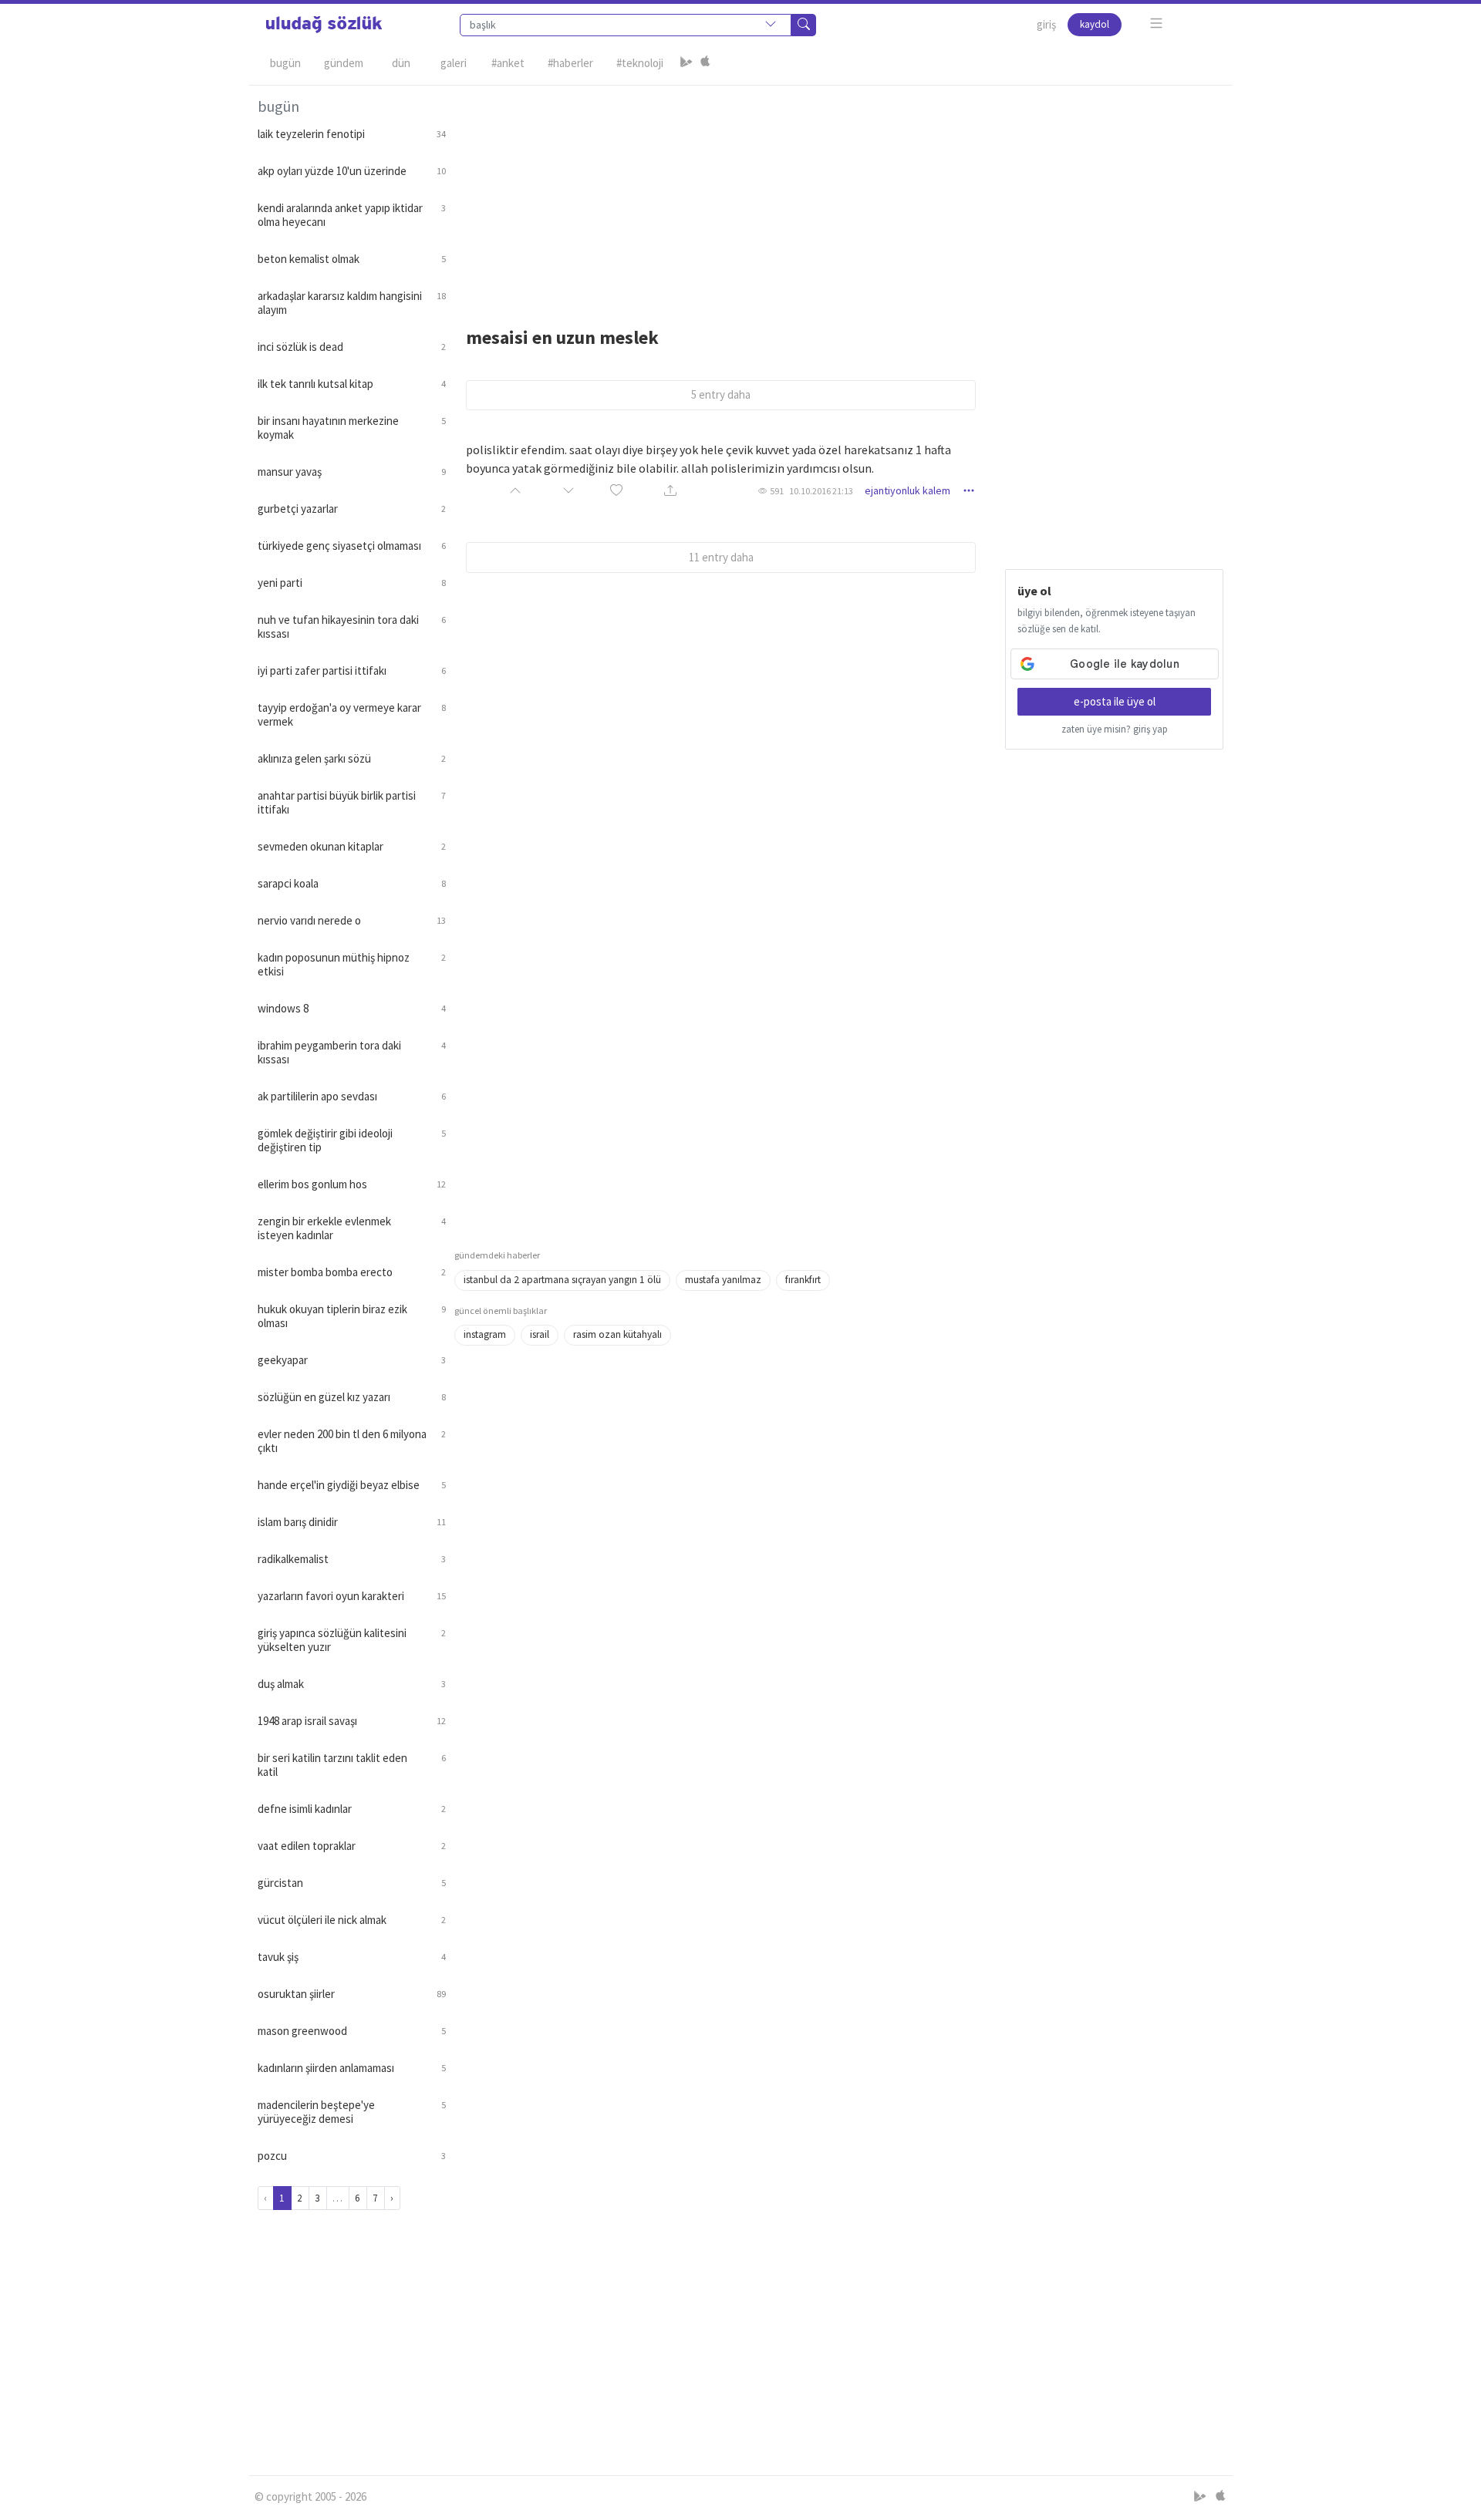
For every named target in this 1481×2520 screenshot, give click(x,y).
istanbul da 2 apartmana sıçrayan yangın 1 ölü (562, 1280)
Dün (401, 63)
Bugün (285, 63)
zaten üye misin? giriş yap (1115, 729)
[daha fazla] (1157, 24)
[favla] (616, 491)
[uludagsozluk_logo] (324, 25)
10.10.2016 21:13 (821, 491)
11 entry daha (721, 557)
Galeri (454, 63)
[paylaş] (670, 491)
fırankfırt (803, 1280)
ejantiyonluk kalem (907, 490)
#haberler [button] (570, 63)
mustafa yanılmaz (723, 1280)
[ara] (804, 25)
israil (540, 1334)
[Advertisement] (839, 194)
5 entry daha (721, 394)
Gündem (344, 63)
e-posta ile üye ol (1115, 701)
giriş (1046, 24)
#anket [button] (508, 63)
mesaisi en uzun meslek (562, 337)
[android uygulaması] (687, 63)
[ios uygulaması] (705, 63)
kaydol (1095, 24)
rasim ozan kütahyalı (617, 1334)
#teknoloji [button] (640, 63)
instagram (485, 1334)
